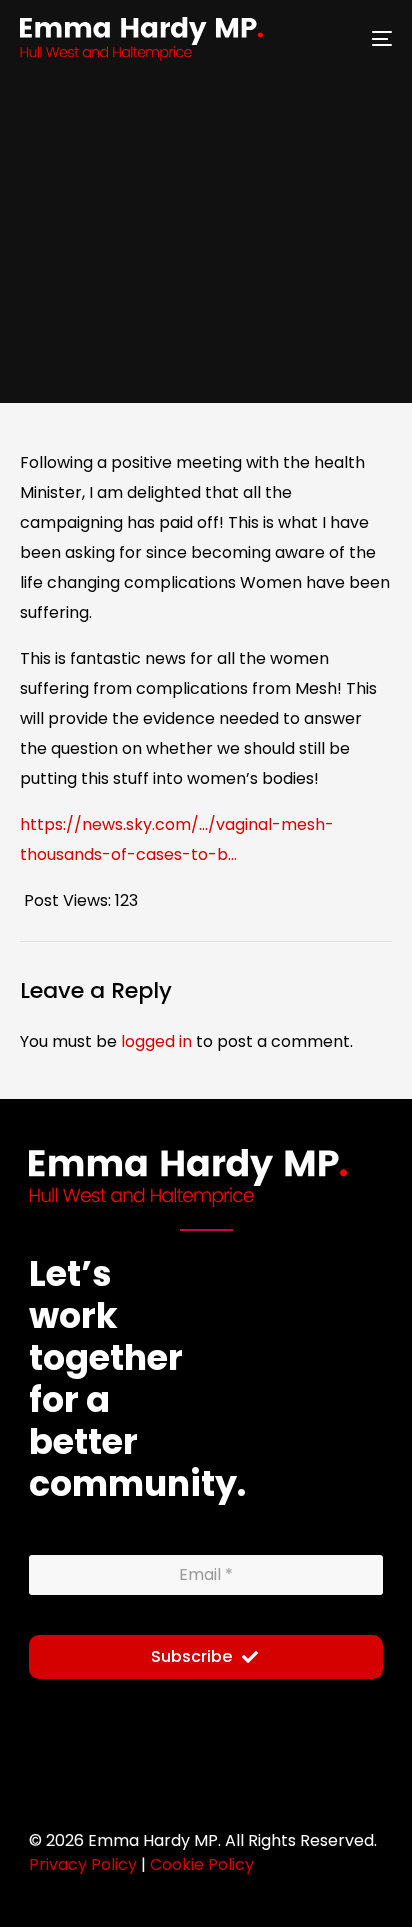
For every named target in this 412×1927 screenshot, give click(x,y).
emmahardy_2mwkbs (92, 319)
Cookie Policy (202, 1864)
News (290, 321)
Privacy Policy (83, 1864)
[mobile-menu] (370, 39)
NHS (333, 321)
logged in (156, 1041)
